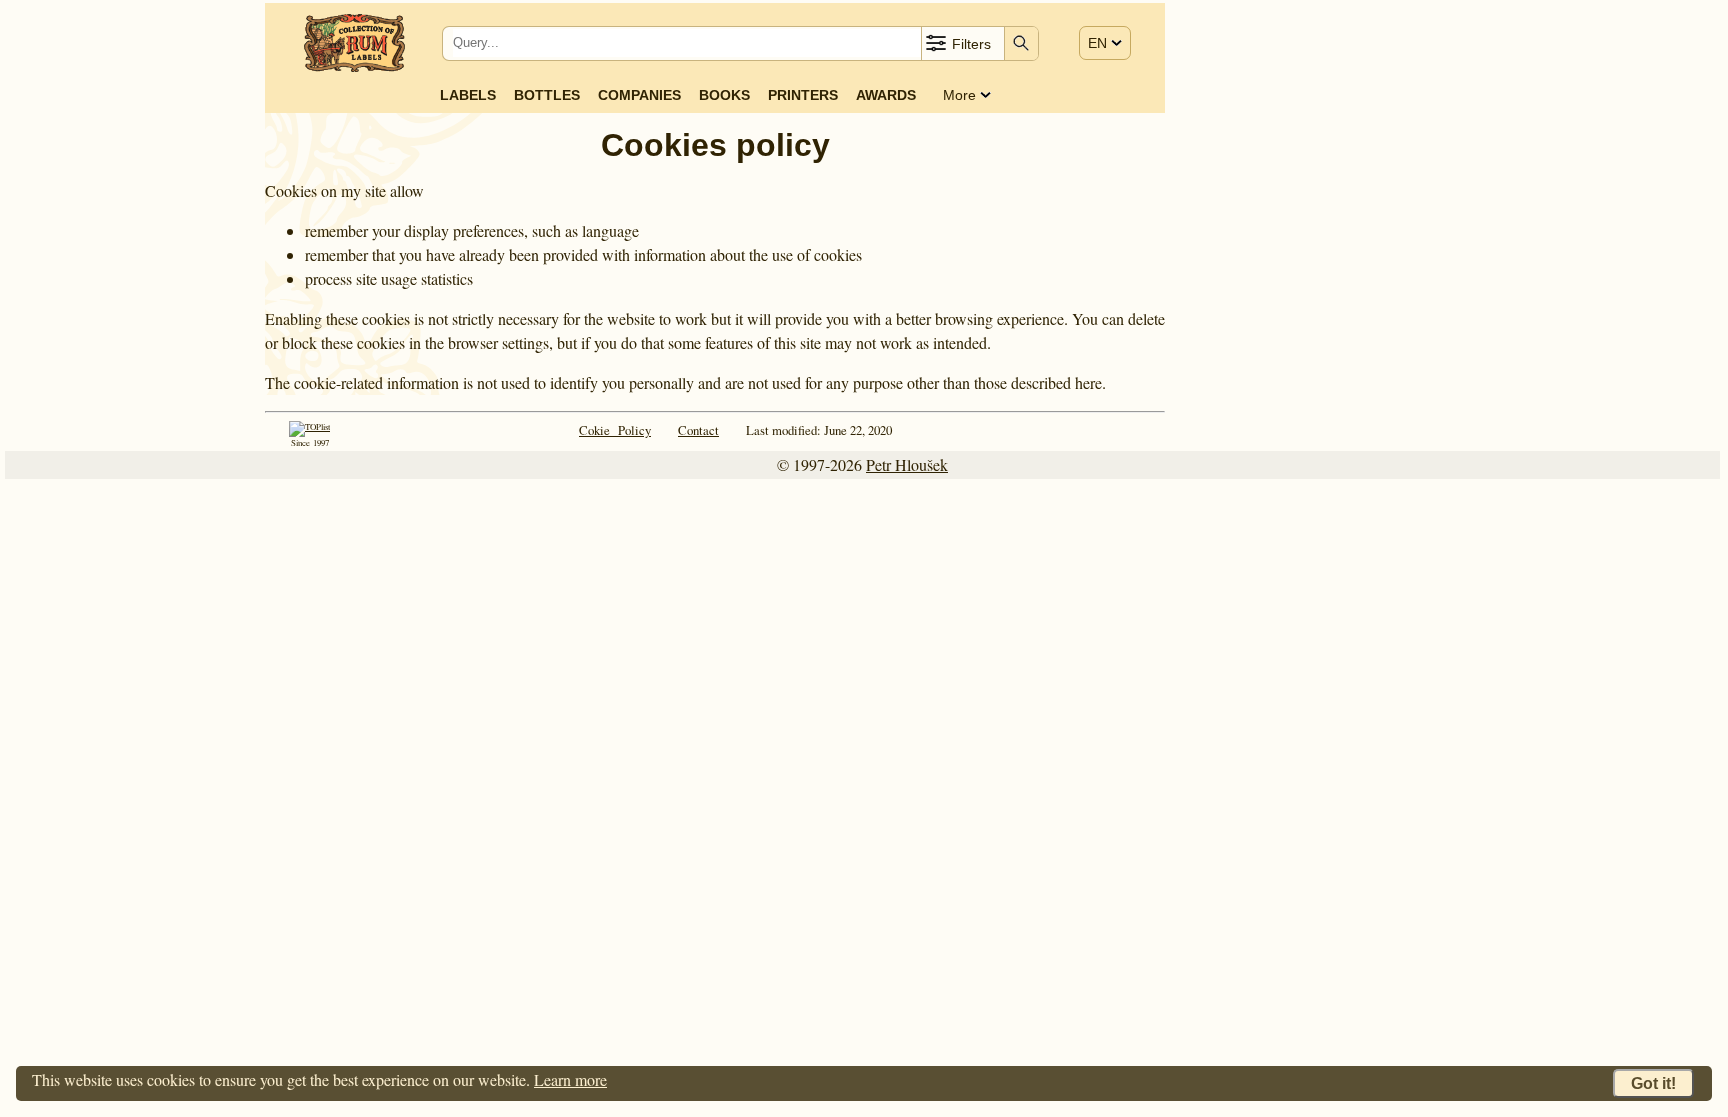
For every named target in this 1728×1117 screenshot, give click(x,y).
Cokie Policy (615, 430)
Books (724, 95)
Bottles (547, 95)
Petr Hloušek (907, 464)
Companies (639, 95)
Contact (698, 430)
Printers (803, 95)
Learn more (570, 1079)
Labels (468, 95)
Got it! (1653, 1083)
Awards (886, 95)
